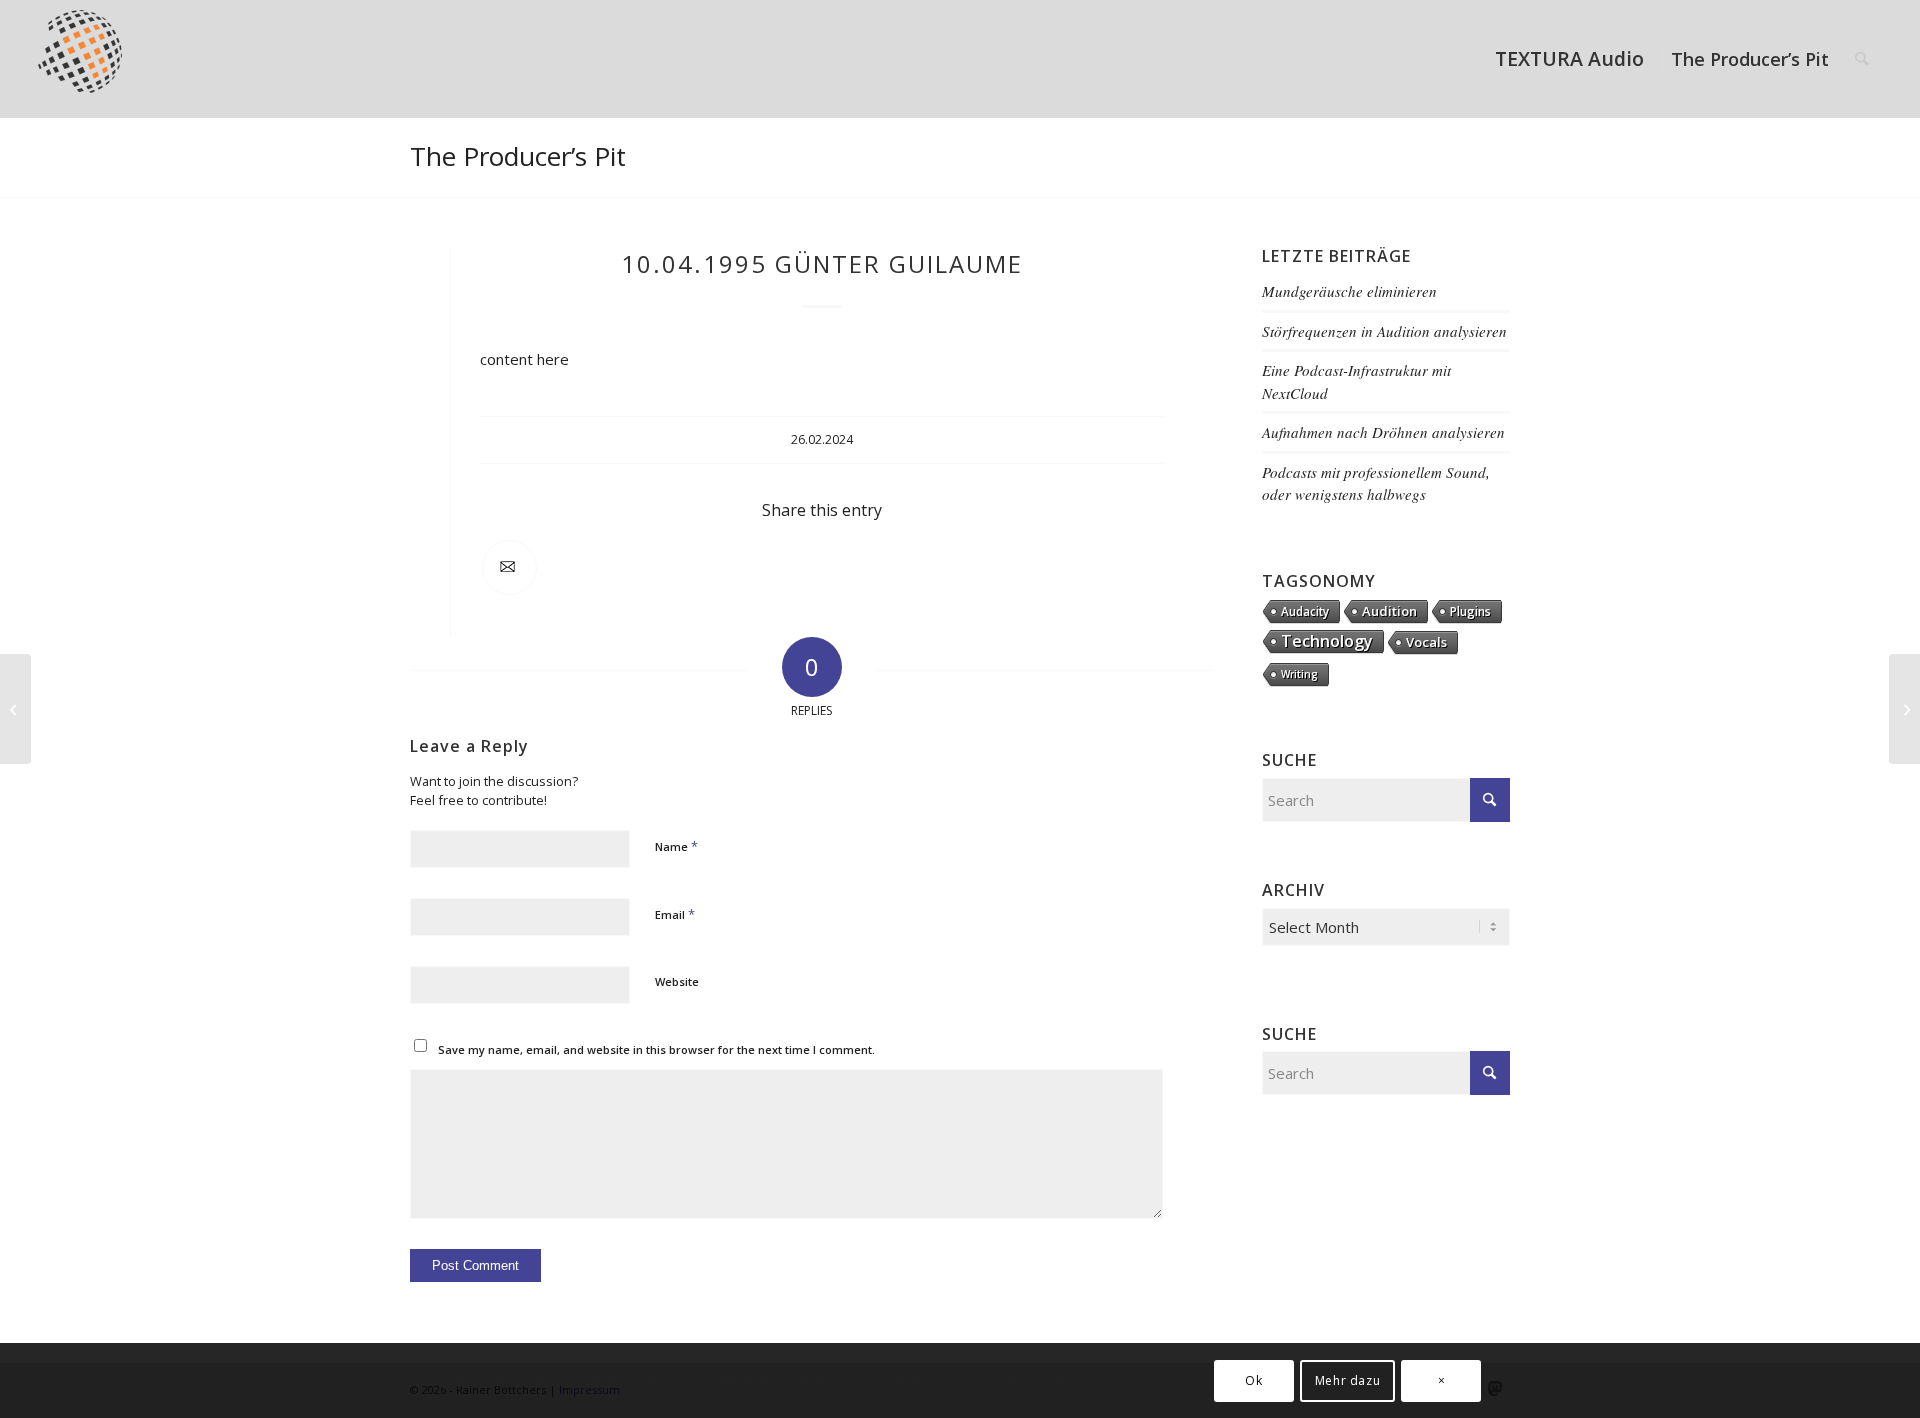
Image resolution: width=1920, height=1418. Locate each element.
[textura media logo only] (90, 59)
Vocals (1426, 642)
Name (676, 846)
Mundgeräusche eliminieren (1349, 291)
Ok (1253, 1379)
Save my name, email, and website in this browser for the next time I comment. (656, 1049)
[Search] (1861, 59)
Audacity (1305, 611)
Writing (1299, 674)
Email (675, 914)
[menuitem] (1569, 59)
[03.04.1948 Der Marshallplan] (15, 709)
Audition (1389, 611)
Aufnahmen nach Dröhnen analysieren (1383, 432)
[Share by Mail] (509, 567)
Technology (1327, 641)
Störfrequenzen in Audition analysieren (1384, 331)
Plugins (1470, 611)
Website (677, 981)
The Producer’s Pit (518, 156)
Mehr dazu (1347, 1379)
